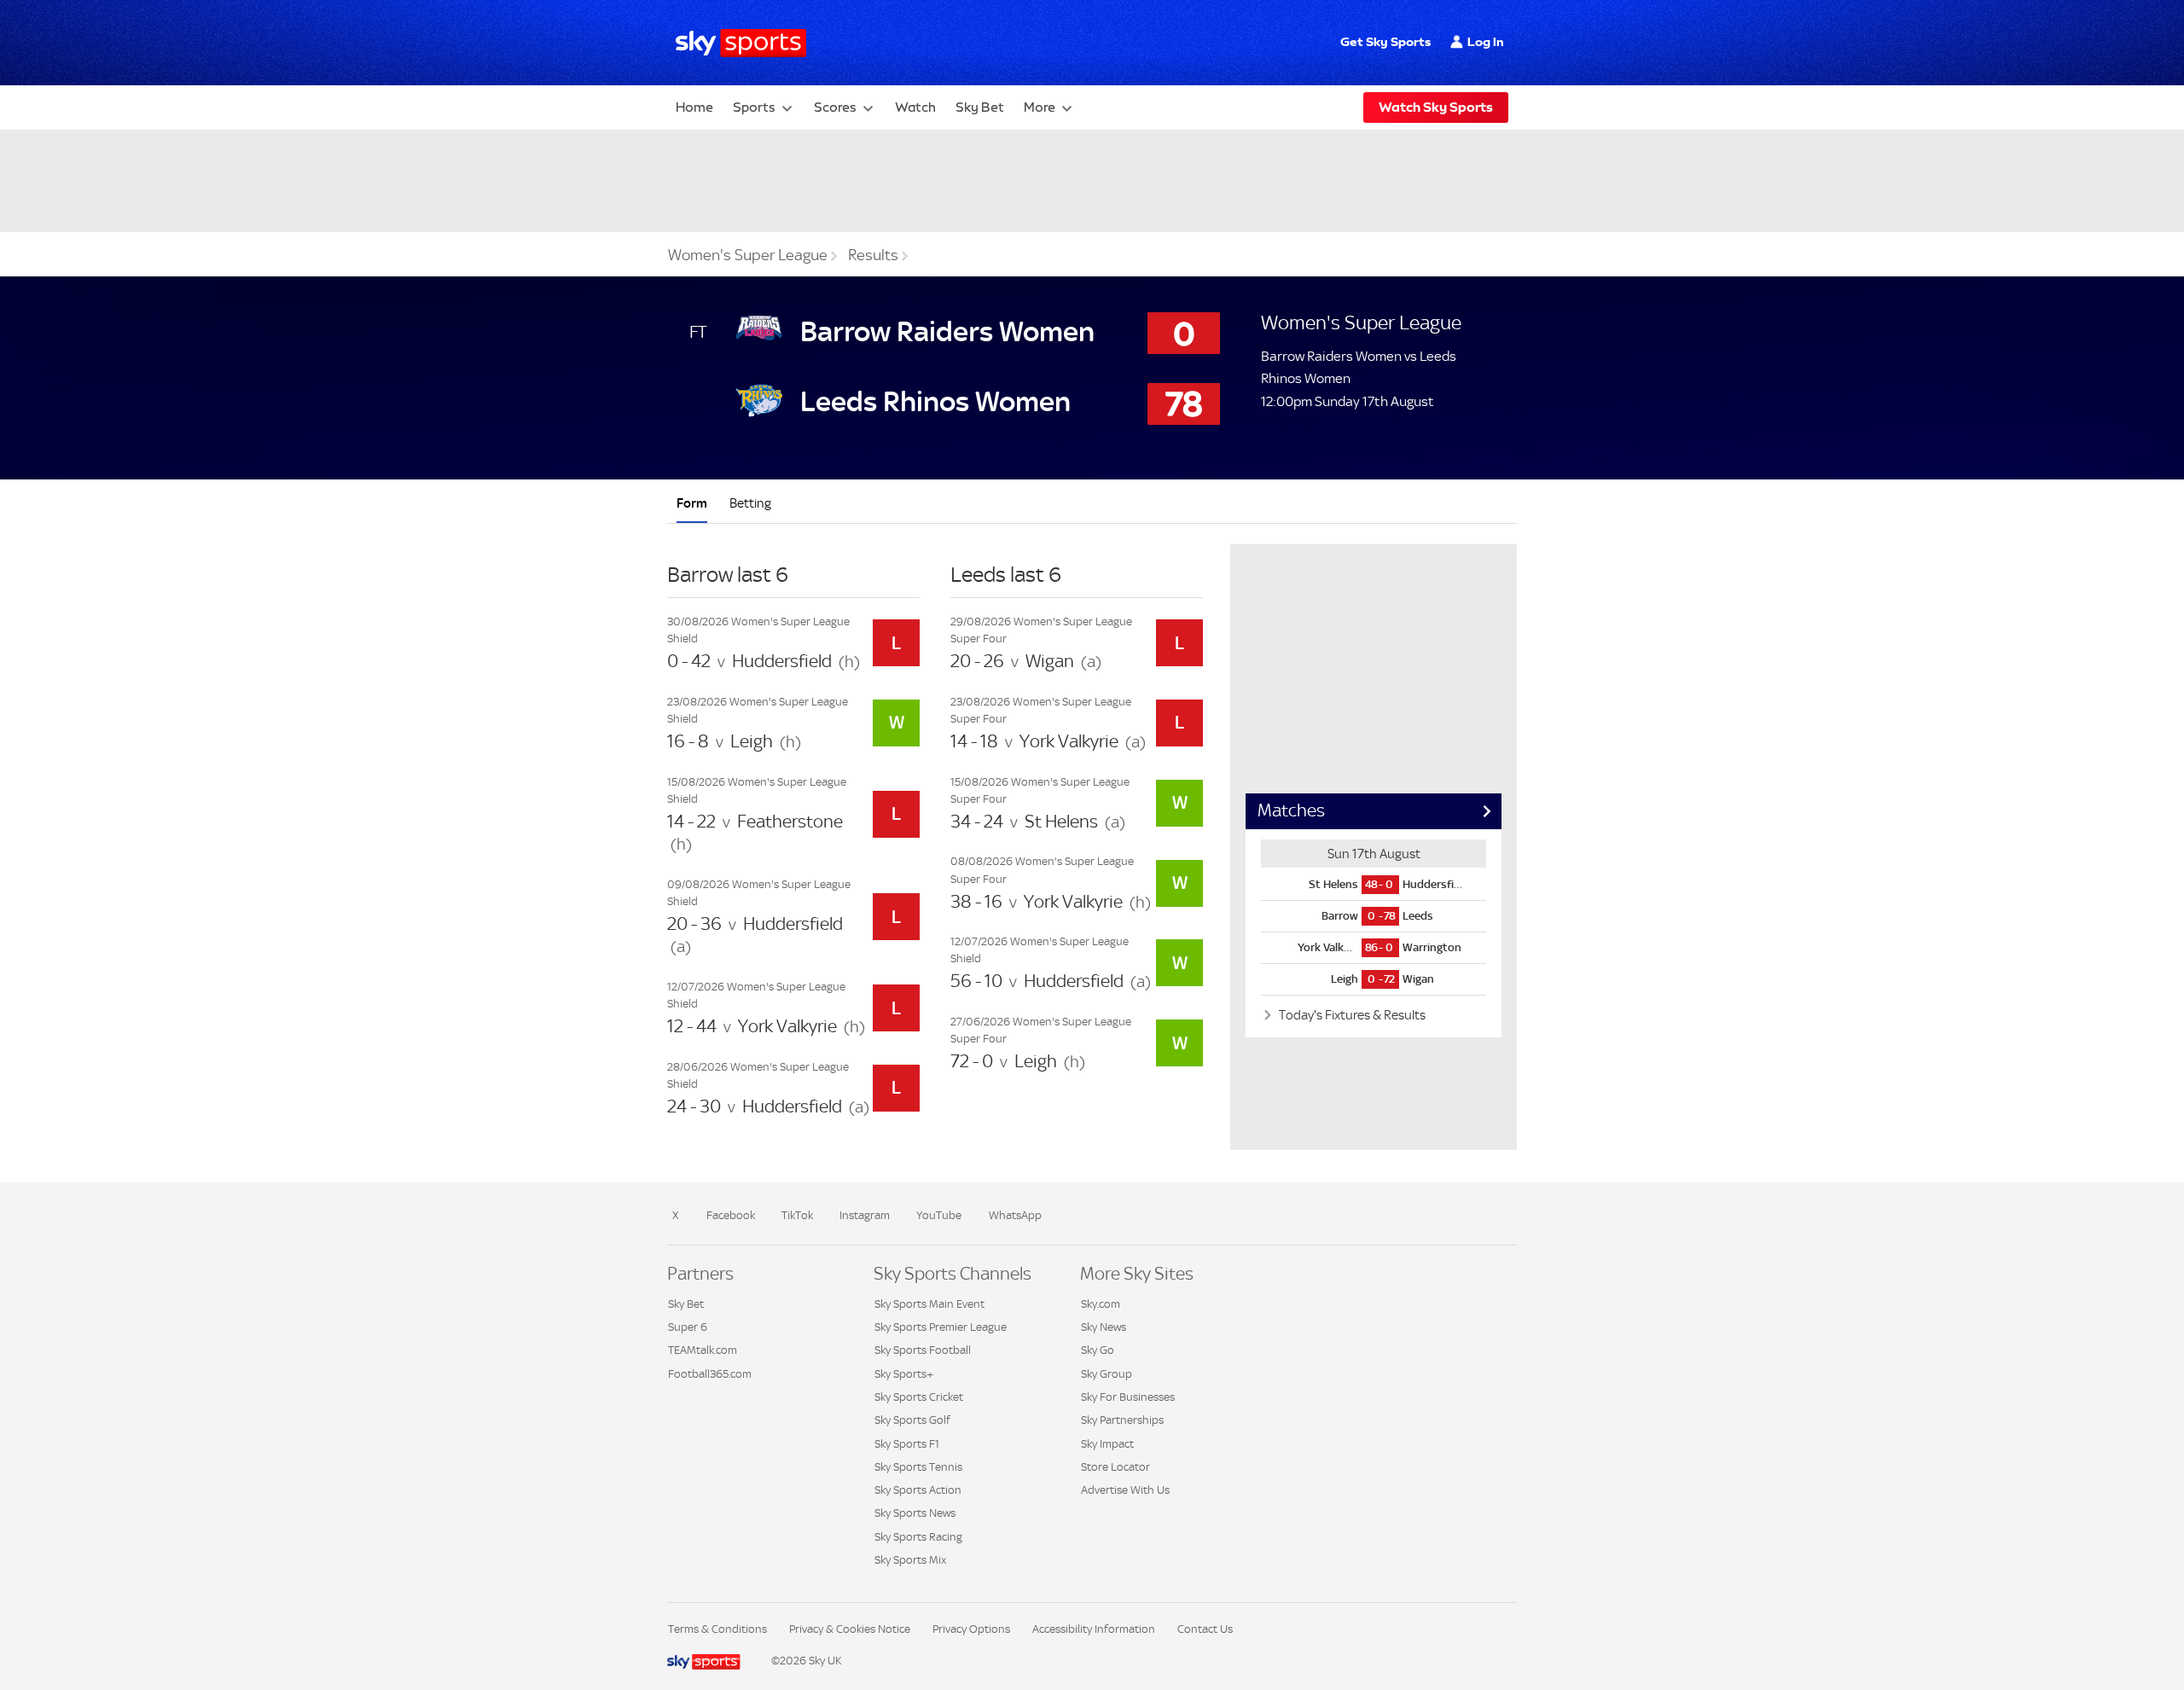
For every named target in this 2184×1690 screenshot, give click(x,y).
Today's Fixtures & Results (1351, 1015)
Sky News (1104, 1327)
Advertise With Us (1125, 1490)
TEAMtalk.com (703, 1350)
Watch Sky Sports (1436, 107)
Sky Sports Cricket (919, 1397)
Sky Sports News (915, 1513)
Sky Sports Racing (918, 1537)
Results (873, 255)
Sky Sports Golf (912, 1420)
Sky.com (1101, 1304)
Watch (915, 107)
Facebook (731, 1215)
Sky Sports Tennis (918, 1467)
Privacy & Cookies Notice (850, 1629)
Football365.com (710, 1374)
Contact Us (1205, 1629)
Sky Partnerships (1122, 1420)
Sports (754, 107)
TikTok (797, 1215)
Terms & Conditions (717, 1629)
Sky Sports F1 (907, 1444)
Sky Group (1107, 1374)
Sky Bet (980, 107)
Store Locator (1115, 1467)
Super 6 (688, 1327)
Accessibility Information (1094, 1629)
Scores (835, 107)
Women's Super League (748, 255)
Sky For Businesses (1128, 1397)
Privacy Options (971, 1629)
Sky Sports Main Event (929, 1304)
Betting (750, 503)
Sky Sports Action (918, 1490)
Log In (1486, 42)
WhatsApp (1015, 1215)
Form (692, 503)
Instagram (865, 1215)
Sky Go (1098, 1350)
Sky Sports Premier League (941, 1327)
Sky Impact (1107, 1444)
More (1040, 107)
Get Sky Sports (1385, 42)
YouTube (939, 1215)
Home (694, 107)
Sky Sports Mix (910, 1560)
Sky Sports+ (904, 1374)
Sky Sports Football (923, 1350)
